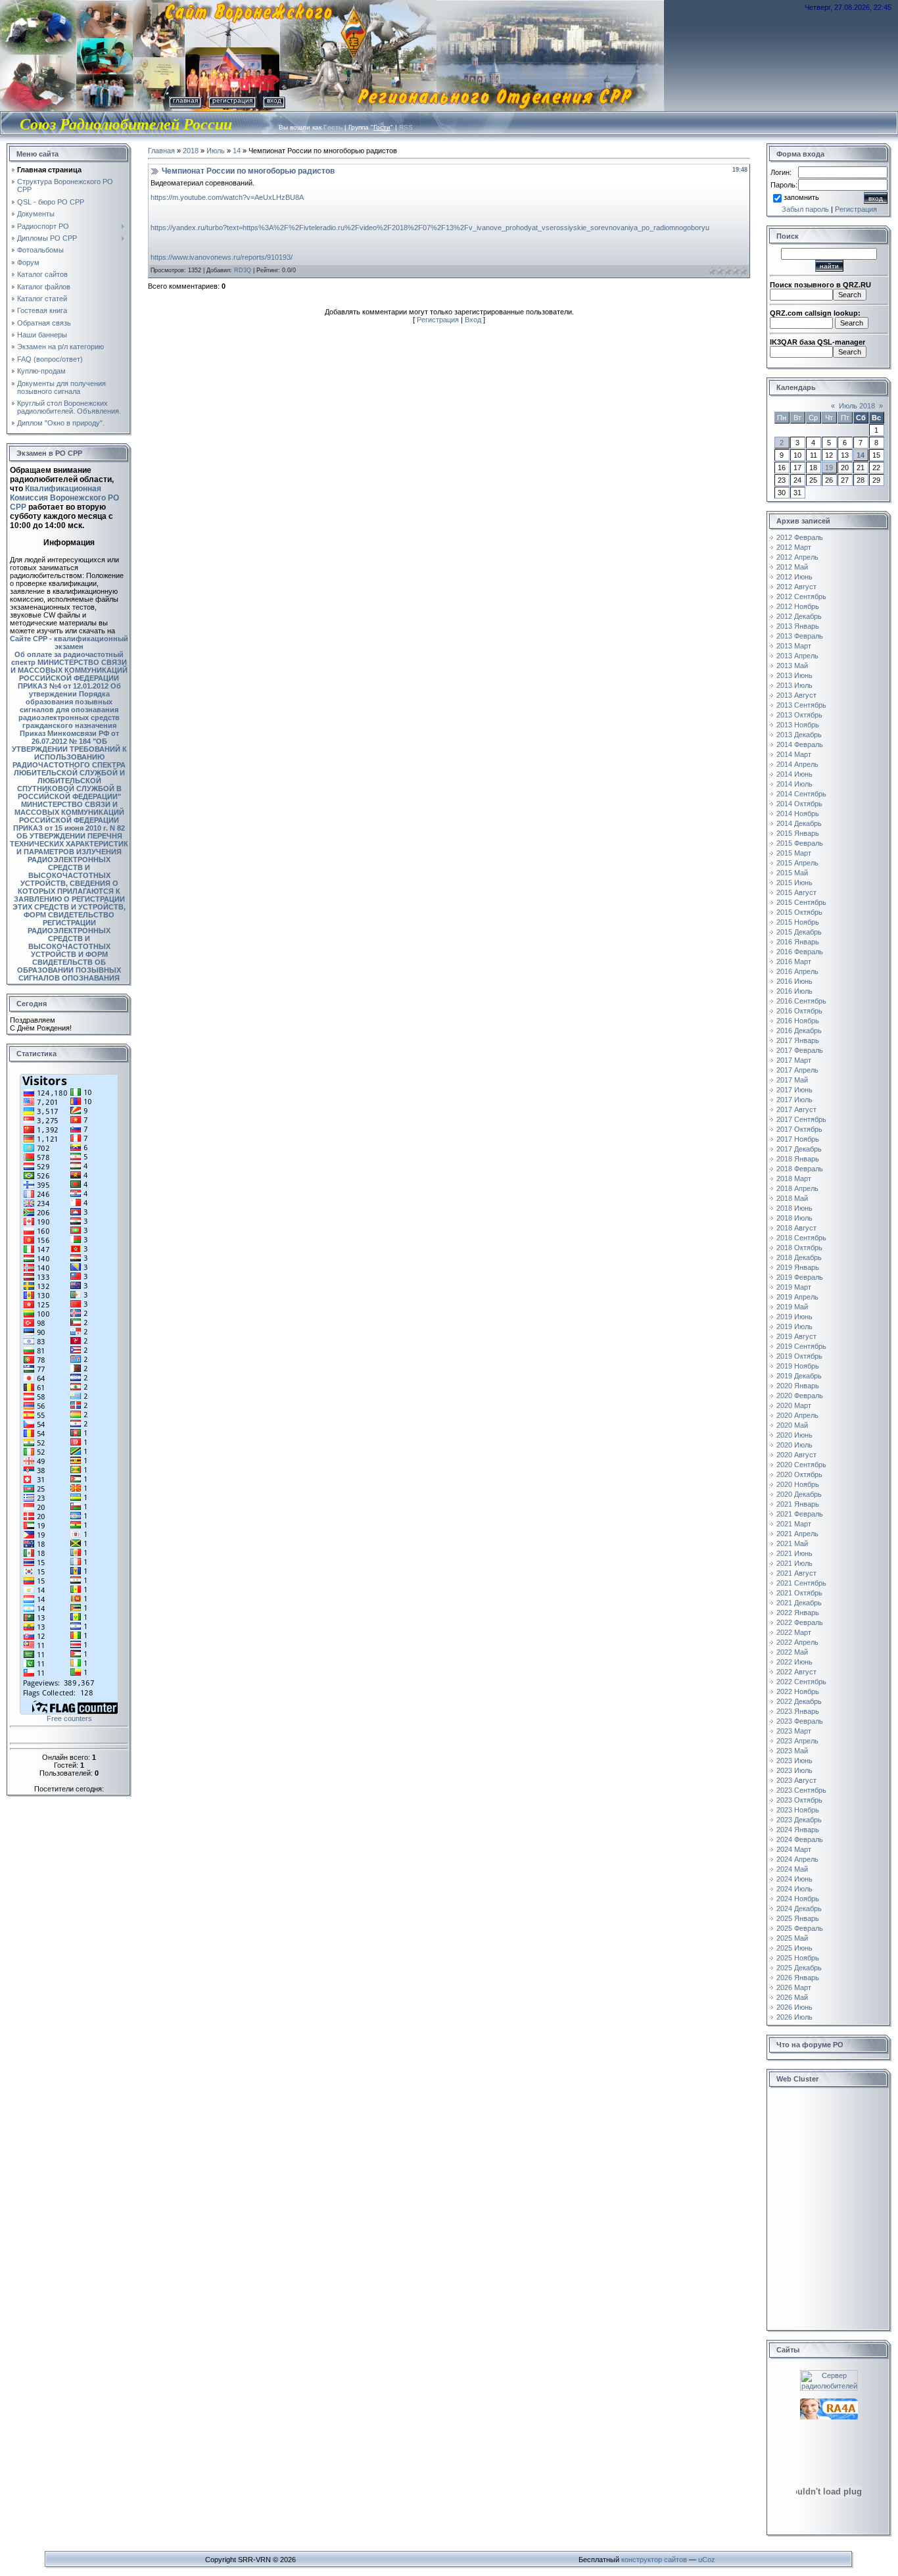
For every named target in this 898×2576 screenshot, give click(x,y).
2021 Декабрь (799, 1603)
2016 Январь (798, 942)
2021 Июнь (794, 1553)
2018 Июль (794, 1218)
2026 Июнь (794, 2007)
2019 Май (792, 1307)
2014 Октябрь (799, 804)
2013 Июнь (794, 675)
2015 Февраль (800, 843)
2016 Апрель (797, 971)
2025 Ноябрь (798, 1958)
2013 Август (796, 695)
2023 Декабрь (799, 1820)
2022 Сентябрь (801, 1682)
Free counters (69, 1718)
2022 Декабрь (799, 1701)
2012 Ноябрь (798, 606)
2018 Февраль (800, 1169)
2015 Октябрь (799, 912)
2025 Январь (798, 1918)
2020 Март (794, 1405)
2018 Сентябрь (801, 1238)
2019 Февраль (800, 1277)
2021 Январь (798, 1504)
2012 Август (796, 587)
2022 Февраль (800, 1622)
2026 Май (792, 1997)
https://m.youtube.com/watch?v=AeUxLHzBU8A (227, 197)
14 (237, 151)
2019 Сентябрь (801, 1346)
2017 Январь (798, 1040)
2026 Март (794, 1987)
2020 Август (796, 1455)
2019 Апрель (797, 1297)
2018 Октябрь (799, 1248)
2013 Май (792, 666)
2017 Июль (794, 1100)
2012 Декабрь (799, 616)
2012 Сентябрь (801, 596)
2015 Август (796, 892)
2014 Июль (794, 784)
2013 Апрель (797, 656)
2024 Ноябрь (798, 1899)
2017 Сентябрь (801, 1119)
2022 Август (796, 1672)
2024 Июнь (794, 1879)
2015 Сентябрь (801, 902)
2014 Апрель (797, 764)
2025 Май (792, 1938)
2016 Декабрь (799, 1031)
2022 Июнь (794, 1662)
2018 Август (796, 1228)
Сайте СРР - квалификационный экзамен (69, 643)
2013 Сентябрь (801, 705)
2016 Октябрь (799, 1011)
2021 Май (792, 1543)
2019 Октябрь (799, 1356)
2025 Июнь (794, 1948)
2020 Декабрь (799, 1494)
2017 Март (794, 1060)
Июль (216, 151)
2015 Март (794, 853)
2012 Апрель (797, 557)
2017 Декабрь (799, 1149)
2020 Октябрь (799, 1474)
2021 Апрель (797, 1534)
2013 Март (794, 646)
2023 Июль (794, 1770)
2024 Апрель (797, 1859)
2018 (191, 151)
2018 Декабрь (799, 1257)
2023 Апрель (797, 1741)
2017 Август (796, 1109)
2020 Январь (798, 1386)
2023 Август (796, 1780)
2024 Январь (798, 1830)
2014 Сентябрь (801, 794)
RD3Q (243, 270)
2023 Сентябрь (801, 1790)
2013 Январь (798, 626)
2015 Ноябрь (798, 922)
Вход (274, 100)
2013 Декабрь (799, 735)
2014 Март (794, 754)
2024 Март (794, 1849)
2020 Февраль (800, 1396)
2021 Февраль (800, 1514)
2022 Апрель (797, 1642)
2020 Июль (794, 1445)
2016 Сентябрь (801, 1001)
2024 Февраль (800, 1839)
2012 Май (792, 567)
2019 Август (796, 1336)
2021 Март (794, 1524)
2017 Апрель (797, 1070)
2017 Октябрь (799, 1129)
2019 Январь (798, 1267)
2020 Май (792, 1425)
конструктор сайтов (654, 2560)
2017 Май (792, 1080)
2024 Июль (794, 1889)
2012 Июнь (794, 577)
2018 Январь (798, 1159)
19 (829, 468)
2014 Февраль (800, 744)
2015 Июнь (794, 883)
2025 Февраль (800, 1928)
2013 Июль (794, 685)
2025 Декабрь (799, 1968)
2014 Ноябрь (798, 814)
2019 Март (794, 1287)
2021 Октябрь (799, 1593)
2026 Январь (798, 1978)
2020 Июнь (794, 1435)
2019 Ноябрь (798, 1366)
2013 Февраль (800, 636)
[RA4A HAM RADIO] (829, 2402)
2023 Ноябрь (798, 1810)
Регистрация (232, 100)
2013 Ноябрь (798, 725)
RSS (406, 127)
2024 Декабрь (799, 1908)
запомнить (801, 197)
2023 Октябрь (799, 1800)
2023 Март (794, 1731)
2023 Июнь (794, 1761)
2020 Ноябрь (798, 1484)
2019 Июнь (794, 1317)
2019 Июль (794, 1326)
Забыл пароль (805, 209)
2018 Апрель (797, 1188)
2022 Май (792, 1652)
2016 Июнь (794, 981)
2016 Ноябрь (798, 1021)
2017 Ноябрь (798, 1139)
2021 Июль (794, 1563)
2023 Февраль (800, 1721)
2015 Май (792, 873)
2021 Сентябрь (801, 1583)
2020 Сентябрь (801, 1465)
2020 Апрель (797, 1415)
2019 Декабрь (799, 1376)
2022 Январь (798, 1613)
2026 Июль (794, 2017)
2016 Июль (794, 991)
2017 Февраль (800, 1050)
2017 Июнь (794, 1090)
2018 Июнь (794, 1208)
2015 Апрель (797, 863)
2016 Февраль (800, 952)
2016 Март (794, 961)
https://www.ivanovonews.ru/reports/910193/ (222, 257)
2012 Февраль (800, 537)
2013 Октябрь (799, 715)
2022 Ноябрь (798, 1691)
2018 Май (792, 1198)
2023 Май (792, 1751)
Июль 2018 (857, 406)
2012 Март (794, 547)
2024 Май (792, 1869)
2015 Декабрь (799, 932)
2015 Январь (798, 833)
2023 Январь (798, 1711)
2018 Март (794, 1179)
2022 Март (794, 1632)
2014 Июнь (794, 774)
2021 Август (796, 1573)
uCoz (707, 2560)
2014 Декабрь (799, 823)
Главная (185, 100)
